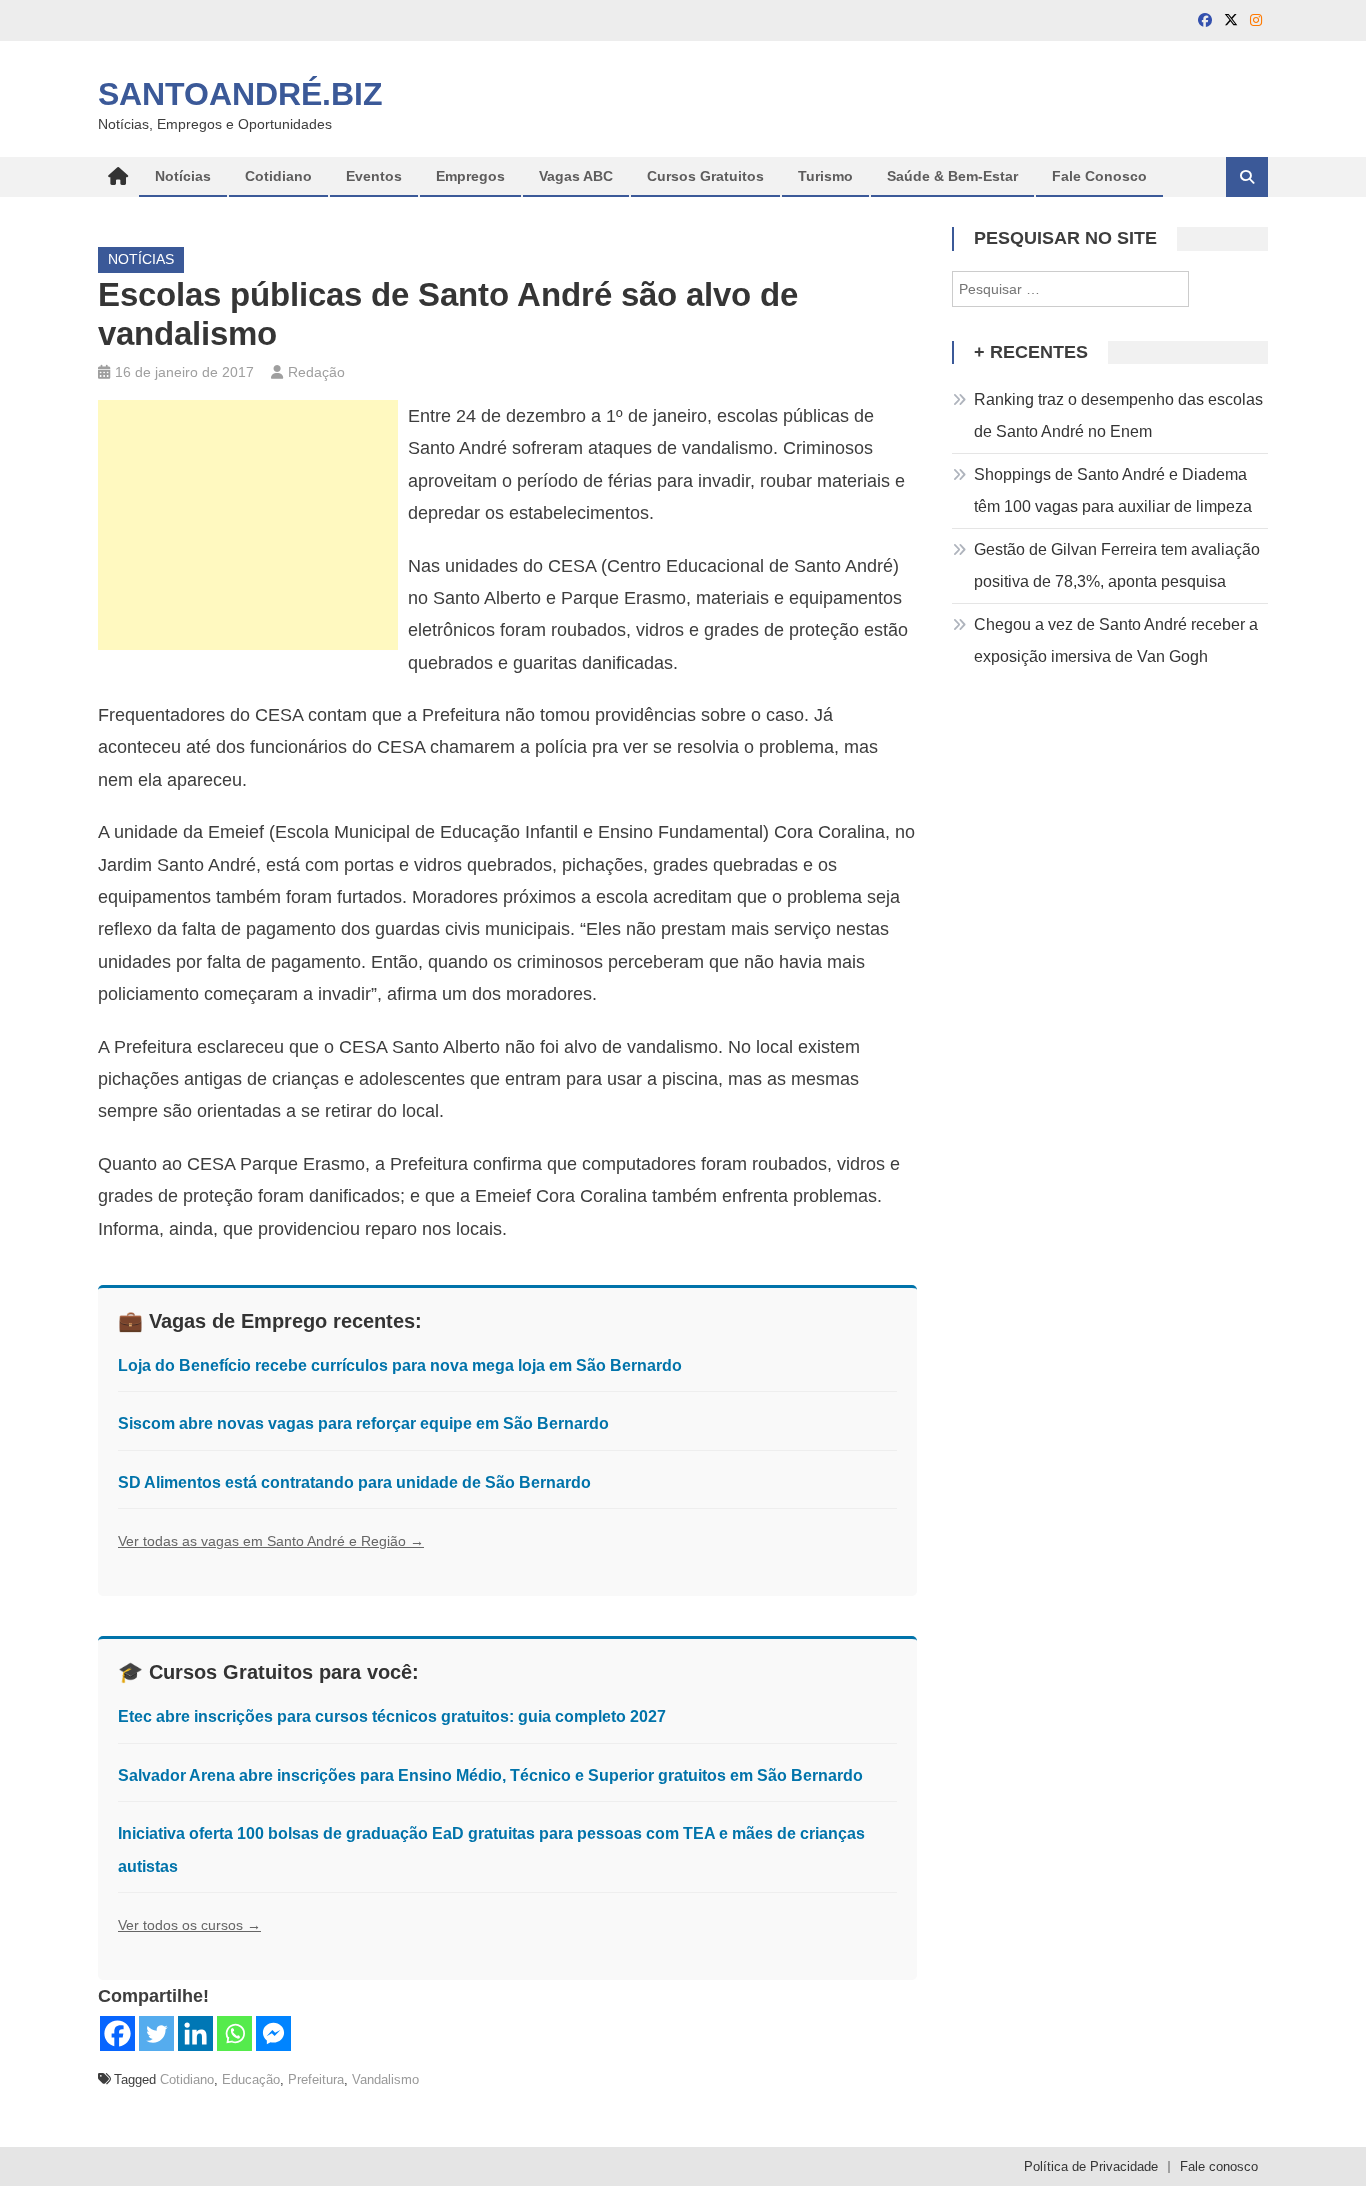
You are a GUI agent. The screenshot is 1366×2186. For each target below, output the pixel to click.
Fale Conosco (1099, 176)
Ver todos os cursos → (189, 1925)
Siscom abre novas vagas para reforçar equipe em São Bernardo (363, 1423)
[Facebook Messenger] (273, 2033)
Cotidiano (278, 176)
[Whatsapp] (234, 2033)
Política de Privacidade (1091, 2166)
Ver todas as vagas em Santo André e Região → (271, 1541)
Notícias (183, 176)
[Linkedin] (195, 2033)
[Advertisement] (248, 525)
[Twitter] (156, 2033)
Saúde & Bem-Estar (952, 176)
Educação (251, 2079)
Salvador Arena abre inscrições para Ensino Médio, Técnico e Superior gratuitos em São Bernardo (490, 1775)
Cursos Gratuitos (705, 176)
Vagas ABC (576, 176)
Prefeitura (316, 2079)
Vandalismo (385, 2079)
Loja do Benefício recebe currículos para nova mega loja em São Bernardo (400, 1365)
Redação (316, 372)
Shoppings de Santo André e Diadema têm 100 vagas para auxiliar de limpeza (1113, 490)
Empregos (470, 176)
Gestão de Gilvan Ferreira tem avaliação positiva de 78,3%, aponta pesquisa (1117, 565)
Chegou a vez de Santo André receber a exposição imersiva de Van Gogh (1116, 640)
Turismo (825, 176)
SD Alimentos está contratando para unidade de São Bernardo (354, 1482)
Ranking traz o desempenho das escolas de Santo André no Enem (1118, 415)
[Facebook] (117, 2033)
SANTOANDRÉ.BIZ (240, 94)
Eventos (374, 176)
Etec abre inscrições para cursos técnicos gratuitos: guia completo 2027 (392, 1716)
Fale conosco (1219, 2166)
